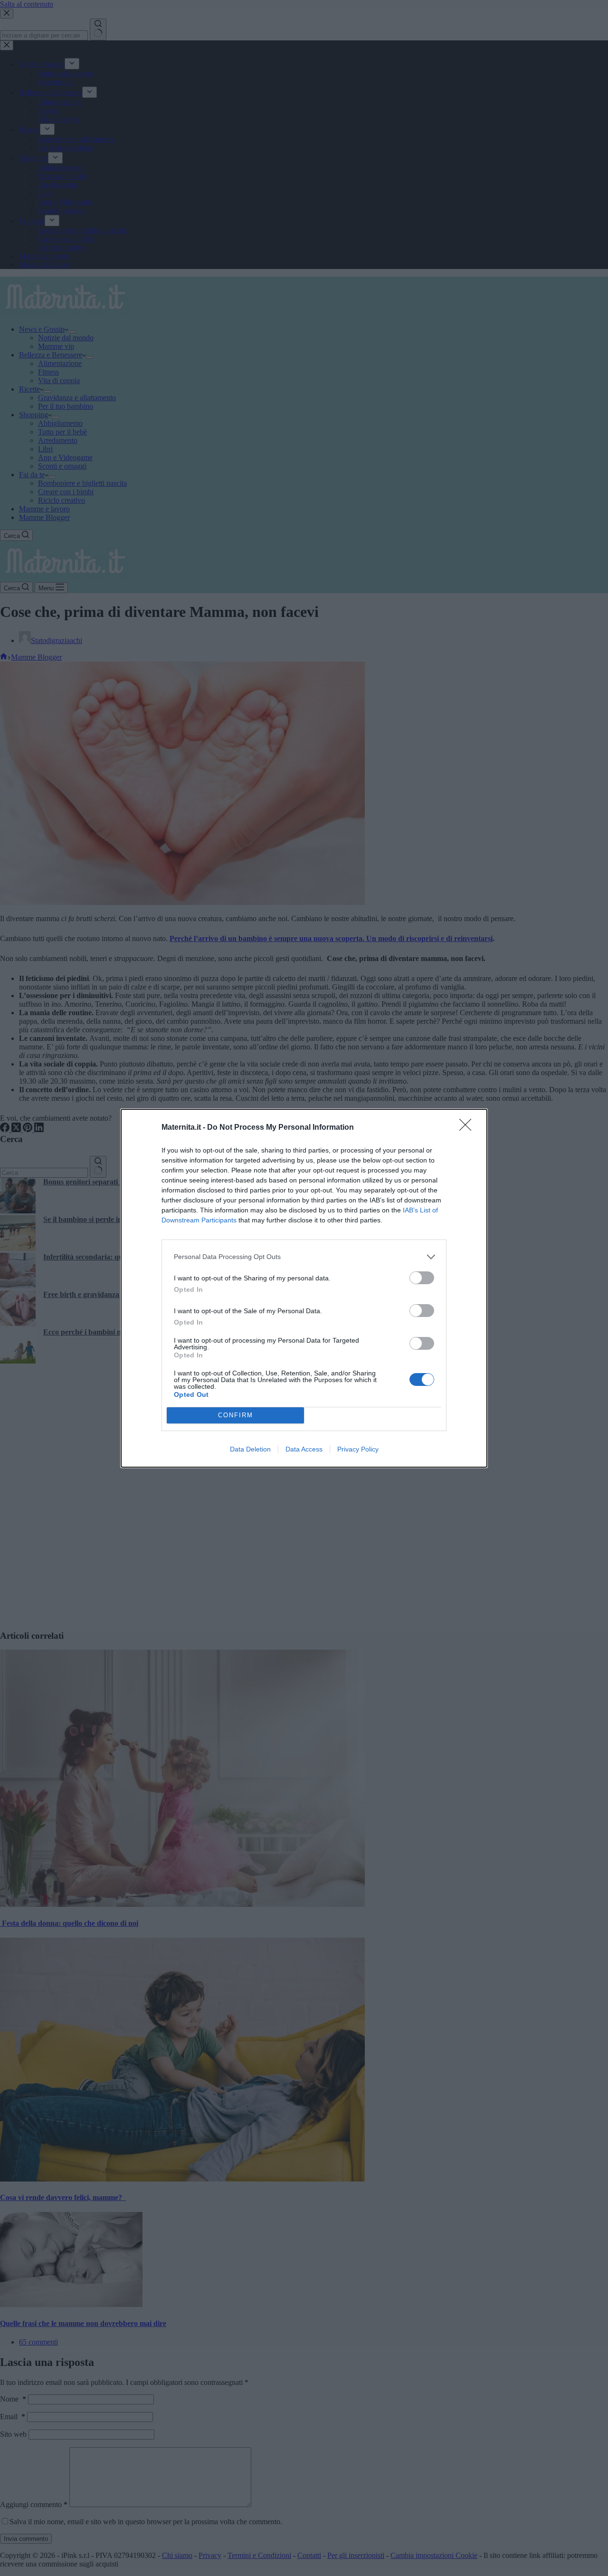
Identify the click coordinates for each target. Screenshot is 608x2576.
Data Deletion (250, 1449)
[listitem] (304, 1257)
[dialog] (304, 1288)
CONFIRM (236, 1415)
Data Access (304, 1449)
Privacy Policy (358, 1449)
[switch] (422, 1278)
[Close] (468, 1128)
